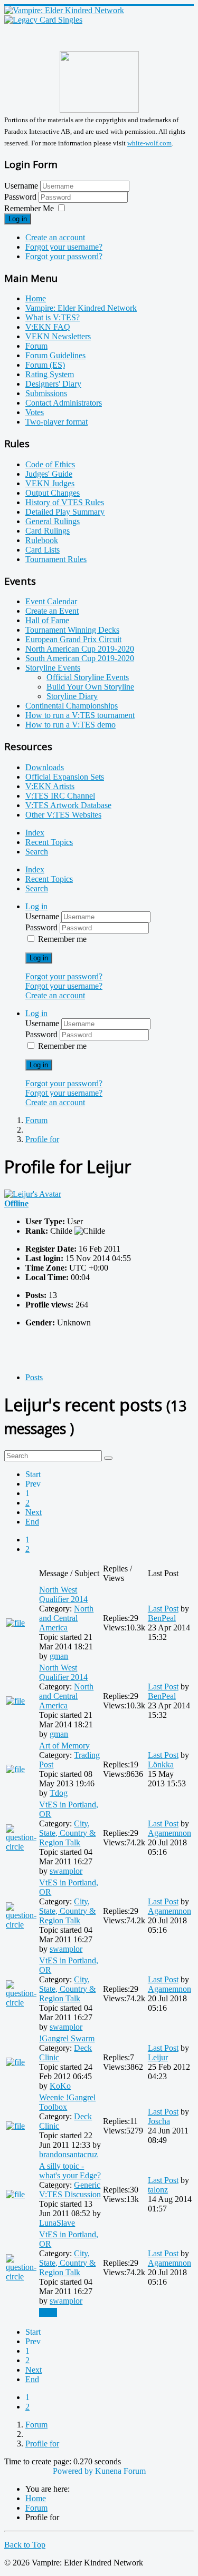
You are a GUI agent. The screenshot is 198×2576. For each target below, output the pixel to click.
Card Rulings (48, 531)
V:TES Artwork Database (68, 805)
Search (37, 852)
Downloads (45, 767)
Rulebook (42, 540)
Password (21, 197)
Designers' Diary (53, 384)
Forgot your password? (64, 256)
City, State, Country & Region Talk (67, 1833)
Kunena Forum (120, 2471)
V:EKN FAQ (48, 327)
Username (21, 186)
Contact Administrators (64, 403)
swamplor (66, 1871)
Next (34, 1512)
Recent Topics (49, 842)
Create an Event (52, 611)
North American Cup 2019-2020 (80, 649)
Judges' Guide (49, 474)
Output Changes (53, 493)
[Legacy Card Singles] (43, 20)
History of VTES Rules (65, 502)
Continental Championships (72, 706)
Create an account (55, 237)
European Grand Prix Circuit (73, 639)
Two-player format (56, 422)
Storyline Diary (72, 696)
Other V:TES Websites (63, 815)
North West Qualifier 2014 (63, 1594)
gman (59, 1656)
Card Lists (43, 550)
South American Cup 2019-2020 (80, 658)
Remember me (62, 939)
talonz (158, 2190)
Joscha (159, 2121)
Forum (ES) (45, 365)
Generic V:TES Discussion (70, 2190)
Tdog (59, 1793)
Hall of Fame (47, 620)
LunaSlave (57, 2223)
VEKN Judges (50, 483)
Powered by (73, 2471)
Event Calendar (51, 601)
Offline (16, 1203)
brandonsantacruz (68, 2154)
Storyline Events (53, 668)
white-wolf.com (149, 144)
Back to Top (25, 2545)
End (32, 1522)
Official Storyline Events (88, 677)
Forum (36, 346)
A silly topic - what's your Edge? (70, 2171)
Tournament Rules (56, 559)
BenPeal (162, 1618)
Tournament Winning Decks (72, 630)
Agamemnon (169, 1833)
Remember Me (29, 208)
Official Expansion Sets (65, 777)
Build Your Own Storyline (90, 687)
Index (35, 833)
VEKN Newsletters (58, 336)
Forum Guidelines (55, 355)
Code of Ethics (50, 464)
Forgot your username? (64, 247)
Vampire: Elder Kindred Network (81, 308)
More (48, 2312)
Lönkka (161, 1764)
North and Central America (66, 1618)
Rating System (50, 374)
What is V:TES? (53, 317)
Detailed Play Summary (65, 512)
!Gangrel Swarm (67, 2038)
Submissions (46, 393)
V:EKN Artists (50, 786)
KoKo (60, 2086)
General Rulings (53, 521)
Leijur (158, 2057)
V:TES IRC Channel (60, 796)
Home (36, 298)
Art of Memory (64, 1746)
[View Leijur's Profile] (33, 1194)
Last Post (163, 1609)
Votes (35, 412)
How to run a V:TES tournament (80, 715)
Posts (34, 1377)
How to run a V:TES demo (70, 725)
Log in (18, 219)
